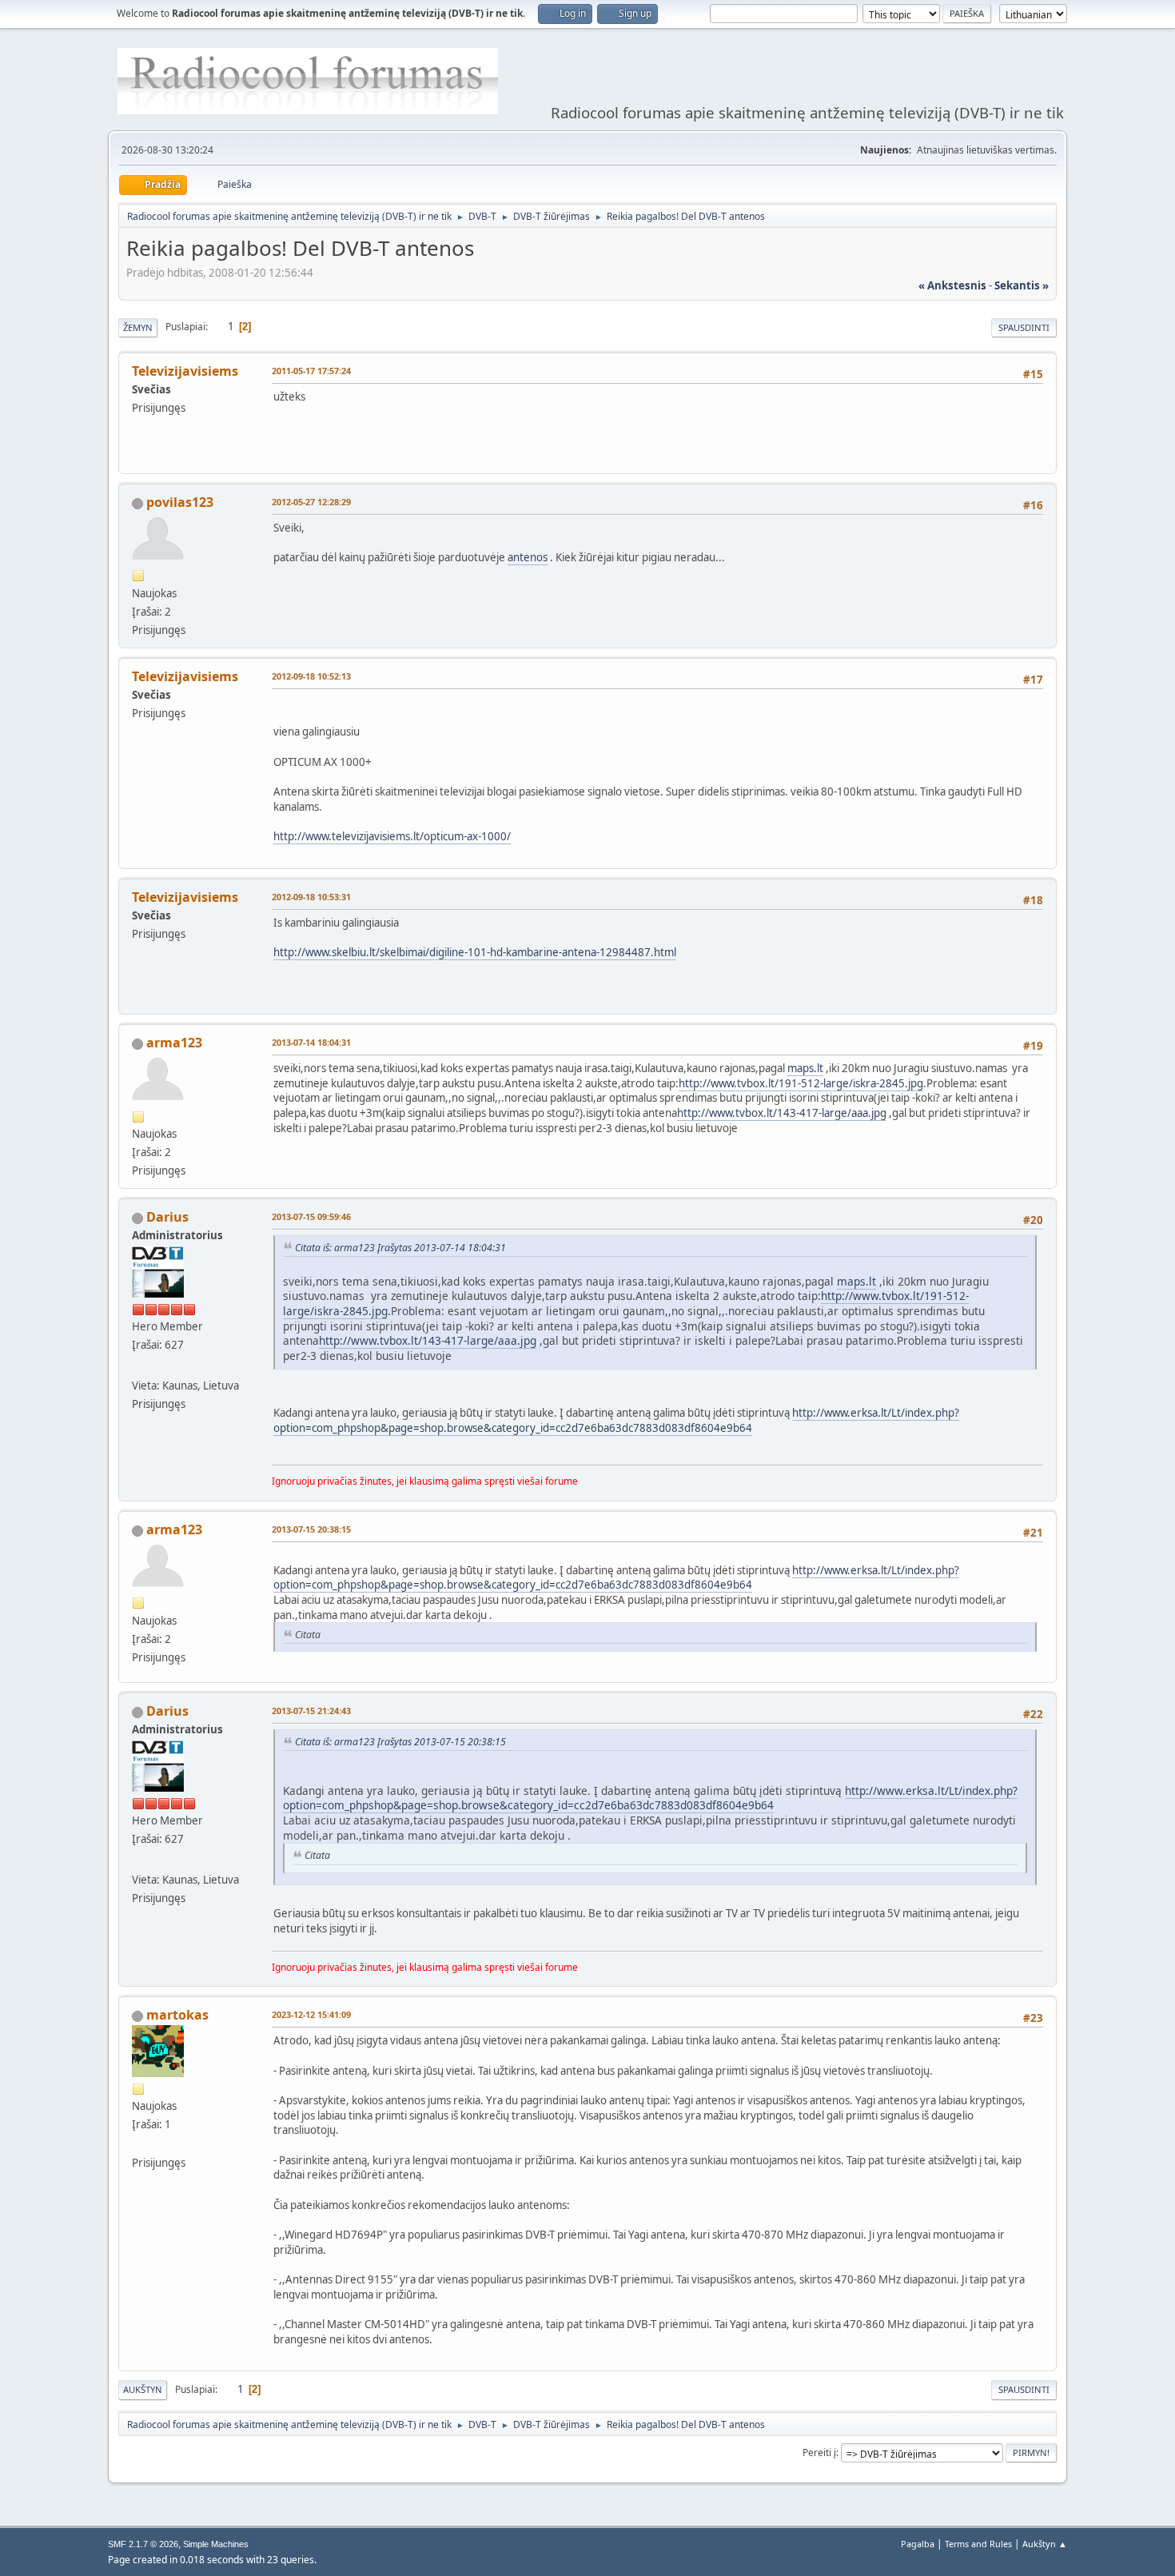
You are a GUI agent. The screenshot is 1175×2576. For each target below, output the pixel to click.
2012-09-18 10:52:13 (311, 676)
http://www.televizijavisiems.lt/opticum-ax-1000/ (392, 836)
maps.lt (805, 1068)
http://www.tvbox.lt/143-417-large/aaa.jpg (782, 1113)
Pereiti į (819, 2452)
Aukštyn (143, 2389)
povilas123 (180, 502)
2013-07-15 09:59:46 (311, 1216)
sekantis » (1022, 285)
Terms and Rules (978, 2544)
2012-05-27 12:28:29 (311, 502)
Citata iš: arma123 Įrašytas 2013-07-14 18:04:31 (400, 1248)
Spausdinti (1024, 327)
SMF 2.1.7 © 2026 (143, 2544)
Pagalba (918, 2544)
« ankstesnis (952, 285)
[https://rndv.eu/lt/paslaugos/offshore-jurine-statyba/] (138, 2143)
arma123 (174, 1043)
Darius (167, 1217)
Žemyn (138, 327)
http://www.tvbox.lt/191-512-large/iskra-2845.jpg (801, 1083)
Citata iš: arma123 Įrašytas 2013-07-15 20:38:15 (400, 1742)
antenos (528, 557)
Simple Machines (216, 2544)
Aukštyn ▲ (1045, 2544)
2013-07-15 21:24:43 (311, 1711)
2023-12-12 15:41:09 (311, 2014)
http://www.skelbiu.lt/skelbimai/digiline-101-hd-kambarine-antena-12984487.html (475, 952)
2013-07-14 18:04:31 (311, 1042)
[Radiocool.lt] (138, 1366)
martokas (177, 2015)
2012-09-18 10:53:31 (311, 897)
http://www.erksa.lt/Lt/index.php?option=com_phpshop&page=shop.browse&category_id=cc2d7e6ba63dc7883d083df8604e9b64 (616, 1420)
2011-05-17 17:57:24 (311, 371)
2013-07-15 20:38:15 (311, 1529)
